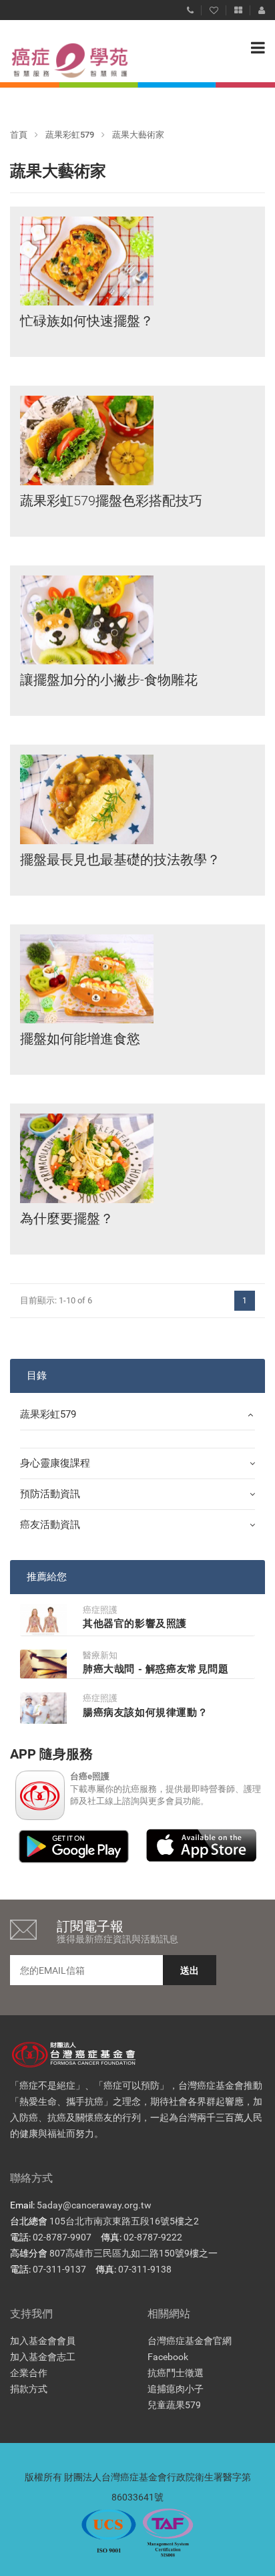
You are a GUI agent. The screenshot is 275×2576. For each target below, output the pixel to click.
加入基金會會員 (43, 2341)
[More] (238, 7)
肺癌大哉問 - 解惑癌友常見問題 (156, 1669)
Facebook (168, 2357)
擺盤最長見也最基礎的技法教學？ (120, 860)
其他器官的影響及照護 (135, 1624)
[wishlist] (214, 7)
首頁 (19, 135)
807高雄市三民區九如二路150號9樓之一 (133, 2253)
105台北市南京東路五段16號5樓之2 (124, 2221)
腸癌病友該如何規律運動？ (145, 1712)
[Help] (190, 7)
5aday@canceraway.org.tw (94, 2205)
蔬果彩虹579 (70, 135)
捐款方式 (29, 2389)
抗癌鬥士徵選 (176, 2373)
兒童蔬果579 (174, 2405)
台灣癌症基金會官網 (190, 2341)
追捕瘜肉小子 (176, 2389)
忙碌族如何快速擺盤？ (87, 321)
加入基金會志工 (43, 2357)
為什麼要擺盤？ (67, 1218)
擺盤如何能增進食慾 (80, 1039)
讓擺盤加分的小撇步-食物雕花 (109, 680)
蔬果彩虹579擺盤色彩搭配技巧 (111, 501)
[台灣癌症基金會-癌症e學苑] (57, 60)
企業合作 (29, 2373)
